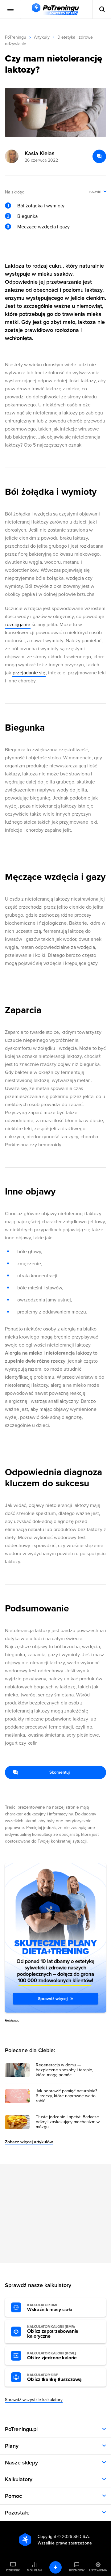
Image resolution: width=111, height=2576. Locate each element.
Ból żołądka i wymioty (41, 206)
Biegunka (27, 216)
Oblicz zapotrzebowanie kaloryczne (53, 2332)
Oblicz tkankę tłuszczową (54, 2378)
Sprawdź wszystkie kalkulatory (34, 2400)
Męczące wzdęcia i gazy (43, 227)
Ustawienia (98, 2570)
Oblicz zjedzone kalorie (52, 2356)
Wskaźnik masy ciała (50, 2308)
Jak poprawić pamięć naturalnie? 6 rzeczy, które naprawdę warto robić (66, 2096)
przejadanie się (29, 673)
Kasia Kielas (40, 153)
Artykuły (42, 37)
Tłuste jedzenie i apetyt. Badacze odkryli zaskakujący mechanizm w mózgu (68, 2122)
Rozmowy (77, 2570)
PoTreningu (16, 37)
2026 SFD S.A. (76, 2537)
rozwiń (95, 191)
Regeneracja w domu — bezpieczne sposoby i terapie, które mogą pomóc (64, 2070)
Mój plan (34, 2570)
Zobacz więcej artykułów (29, 2142)
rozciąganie (18, 625)
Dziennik (13, 2570)
